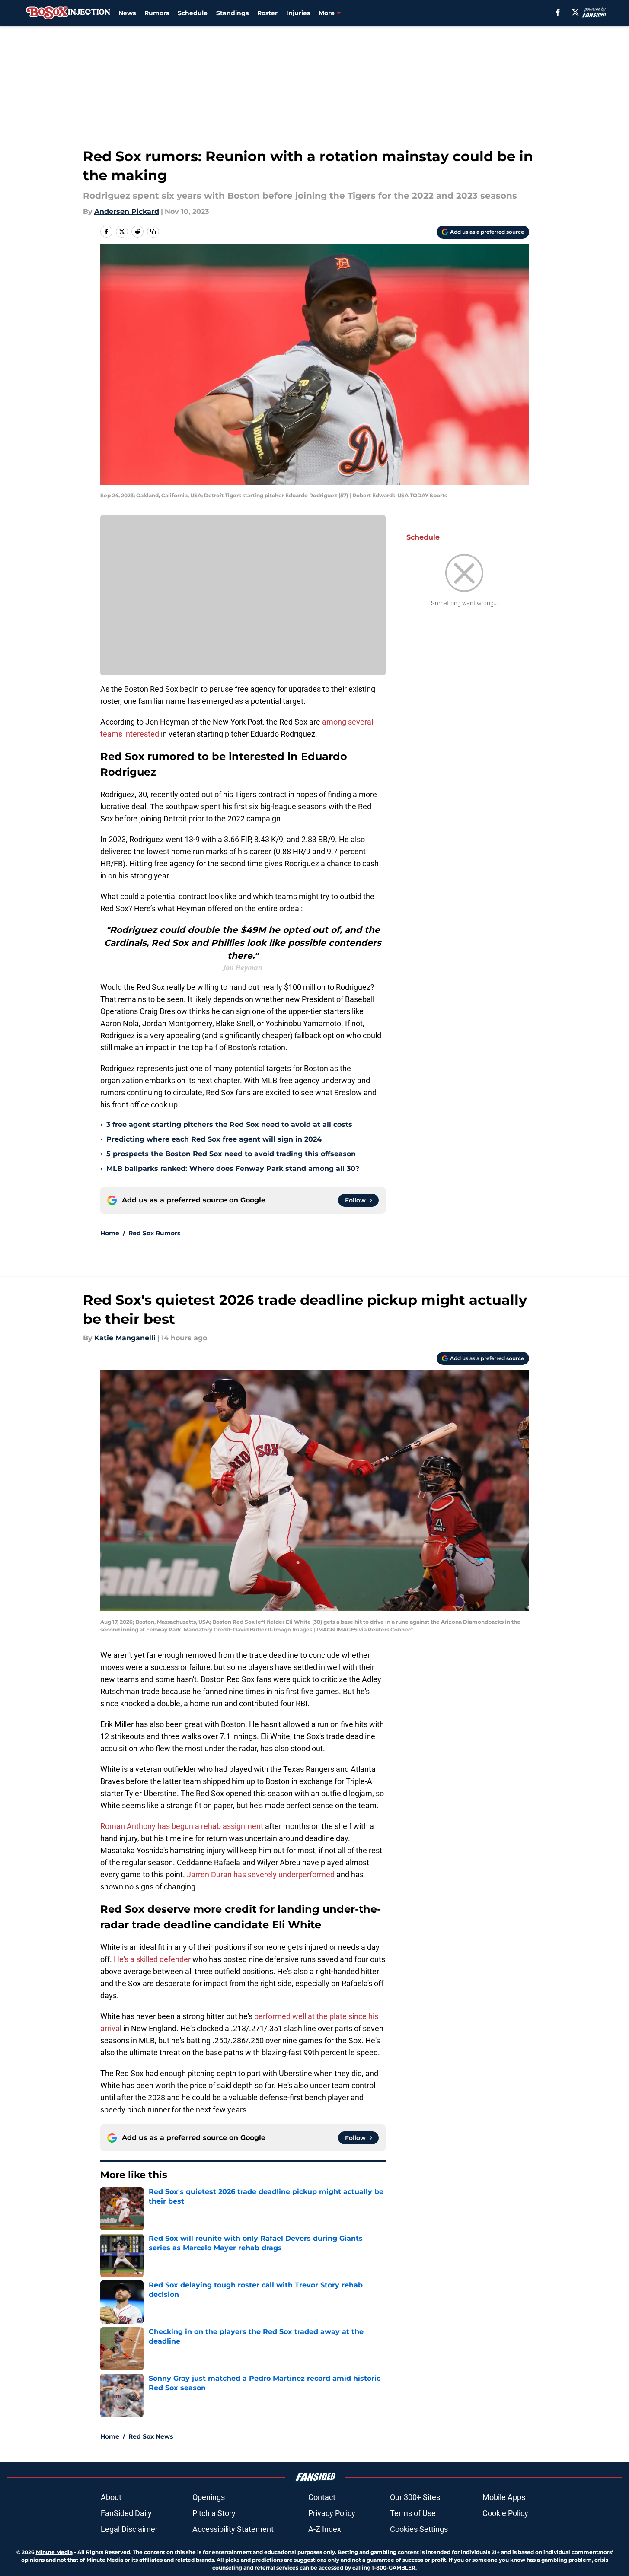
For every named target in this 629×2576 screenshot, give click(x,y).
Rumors (157, 13)
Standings (232, 13)
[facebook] (558, 12)
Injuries (298, 13)
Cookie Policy (505, 2513)
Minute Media (54, 2552)
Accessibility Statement (233, 2529)
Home (110, 1233)
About (111, 2497)
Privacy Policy (332, 2513)
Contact (322, 2497)
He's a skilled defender (153, 1959)
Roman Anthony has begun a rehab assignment (182, 1826)
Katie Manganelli (125, 1338)
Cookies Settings (419, 2529)
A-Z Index (325, 2529)
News (127, 13)
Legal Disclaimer (129, 2529)
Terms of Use (413, 2513)
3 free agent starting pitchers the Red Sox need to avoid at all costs (229, 1124)
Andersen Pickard (127, 211)
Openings (209, 2497)
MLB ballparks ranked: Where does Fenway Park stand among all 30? (233, 1169)
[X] (575, 12)
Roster (267, 13)
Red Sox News (151, 2436)
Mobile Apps (504, 2497)
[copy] (153, 232)
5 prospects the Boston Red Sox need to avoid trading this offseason (231, 1154)
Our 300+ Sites (415, 2497)
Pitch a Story (214, 2513)
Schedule (193, 13)
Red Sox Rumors (154, 1233)
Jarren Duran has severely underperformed (261, 1875)
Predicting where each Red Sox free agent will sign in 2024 (214, 1139)
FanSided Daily (126, 2513)
